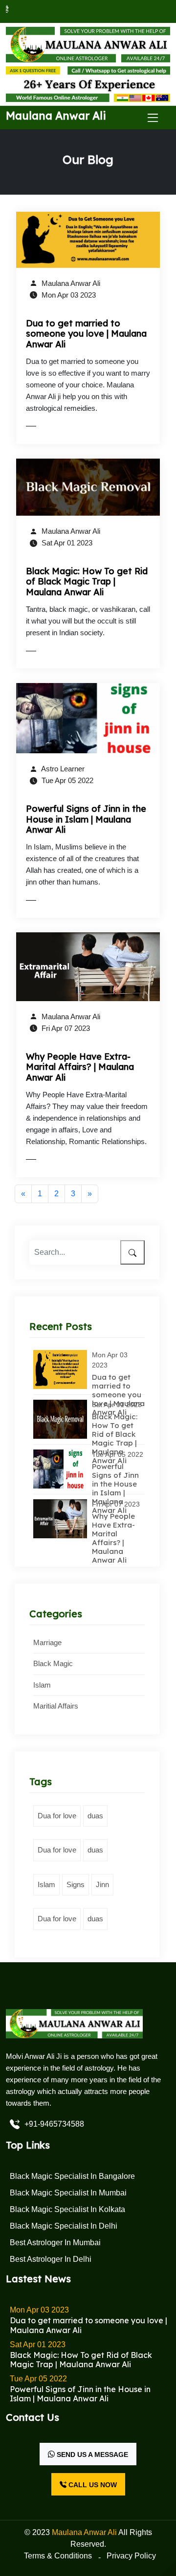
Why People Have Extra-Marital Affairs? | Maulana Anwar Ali (80, 1067)
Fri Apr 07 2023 (65, 1028)
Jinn (102, 1884)
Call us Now (92, 2485)
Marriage (47, 1642)
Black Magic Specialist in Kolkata (67, 2209)
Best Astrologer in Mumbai (55, 2243)
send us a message (91, 2455)
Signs (76, 1884)
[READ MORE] (52, 426)
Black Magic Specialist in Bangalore (72, 2176)
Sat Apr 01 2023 (66, 543)
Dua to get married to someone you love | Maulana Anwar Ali (86, 334)
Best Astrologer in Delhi (51, 2259)
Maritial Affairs (56, 1706)
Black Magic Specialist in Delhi (64, 2226)
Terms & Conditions (58, 2556)
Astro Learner (62, 769)
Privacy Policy (131, 2556)
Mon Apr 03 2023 (68, 295)
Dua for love (57, 1816)
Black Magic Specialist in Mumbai (68, 2193)
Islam (42, 1685)
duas (95, 1816)
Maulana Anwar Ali (70, 283)
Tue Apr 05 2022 (66, 780)
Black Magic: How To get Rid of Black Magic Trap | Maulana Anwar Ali (87, 582)
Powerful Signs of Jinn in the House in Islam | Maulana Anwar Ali (86, 819)
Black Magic (53, 1663)
